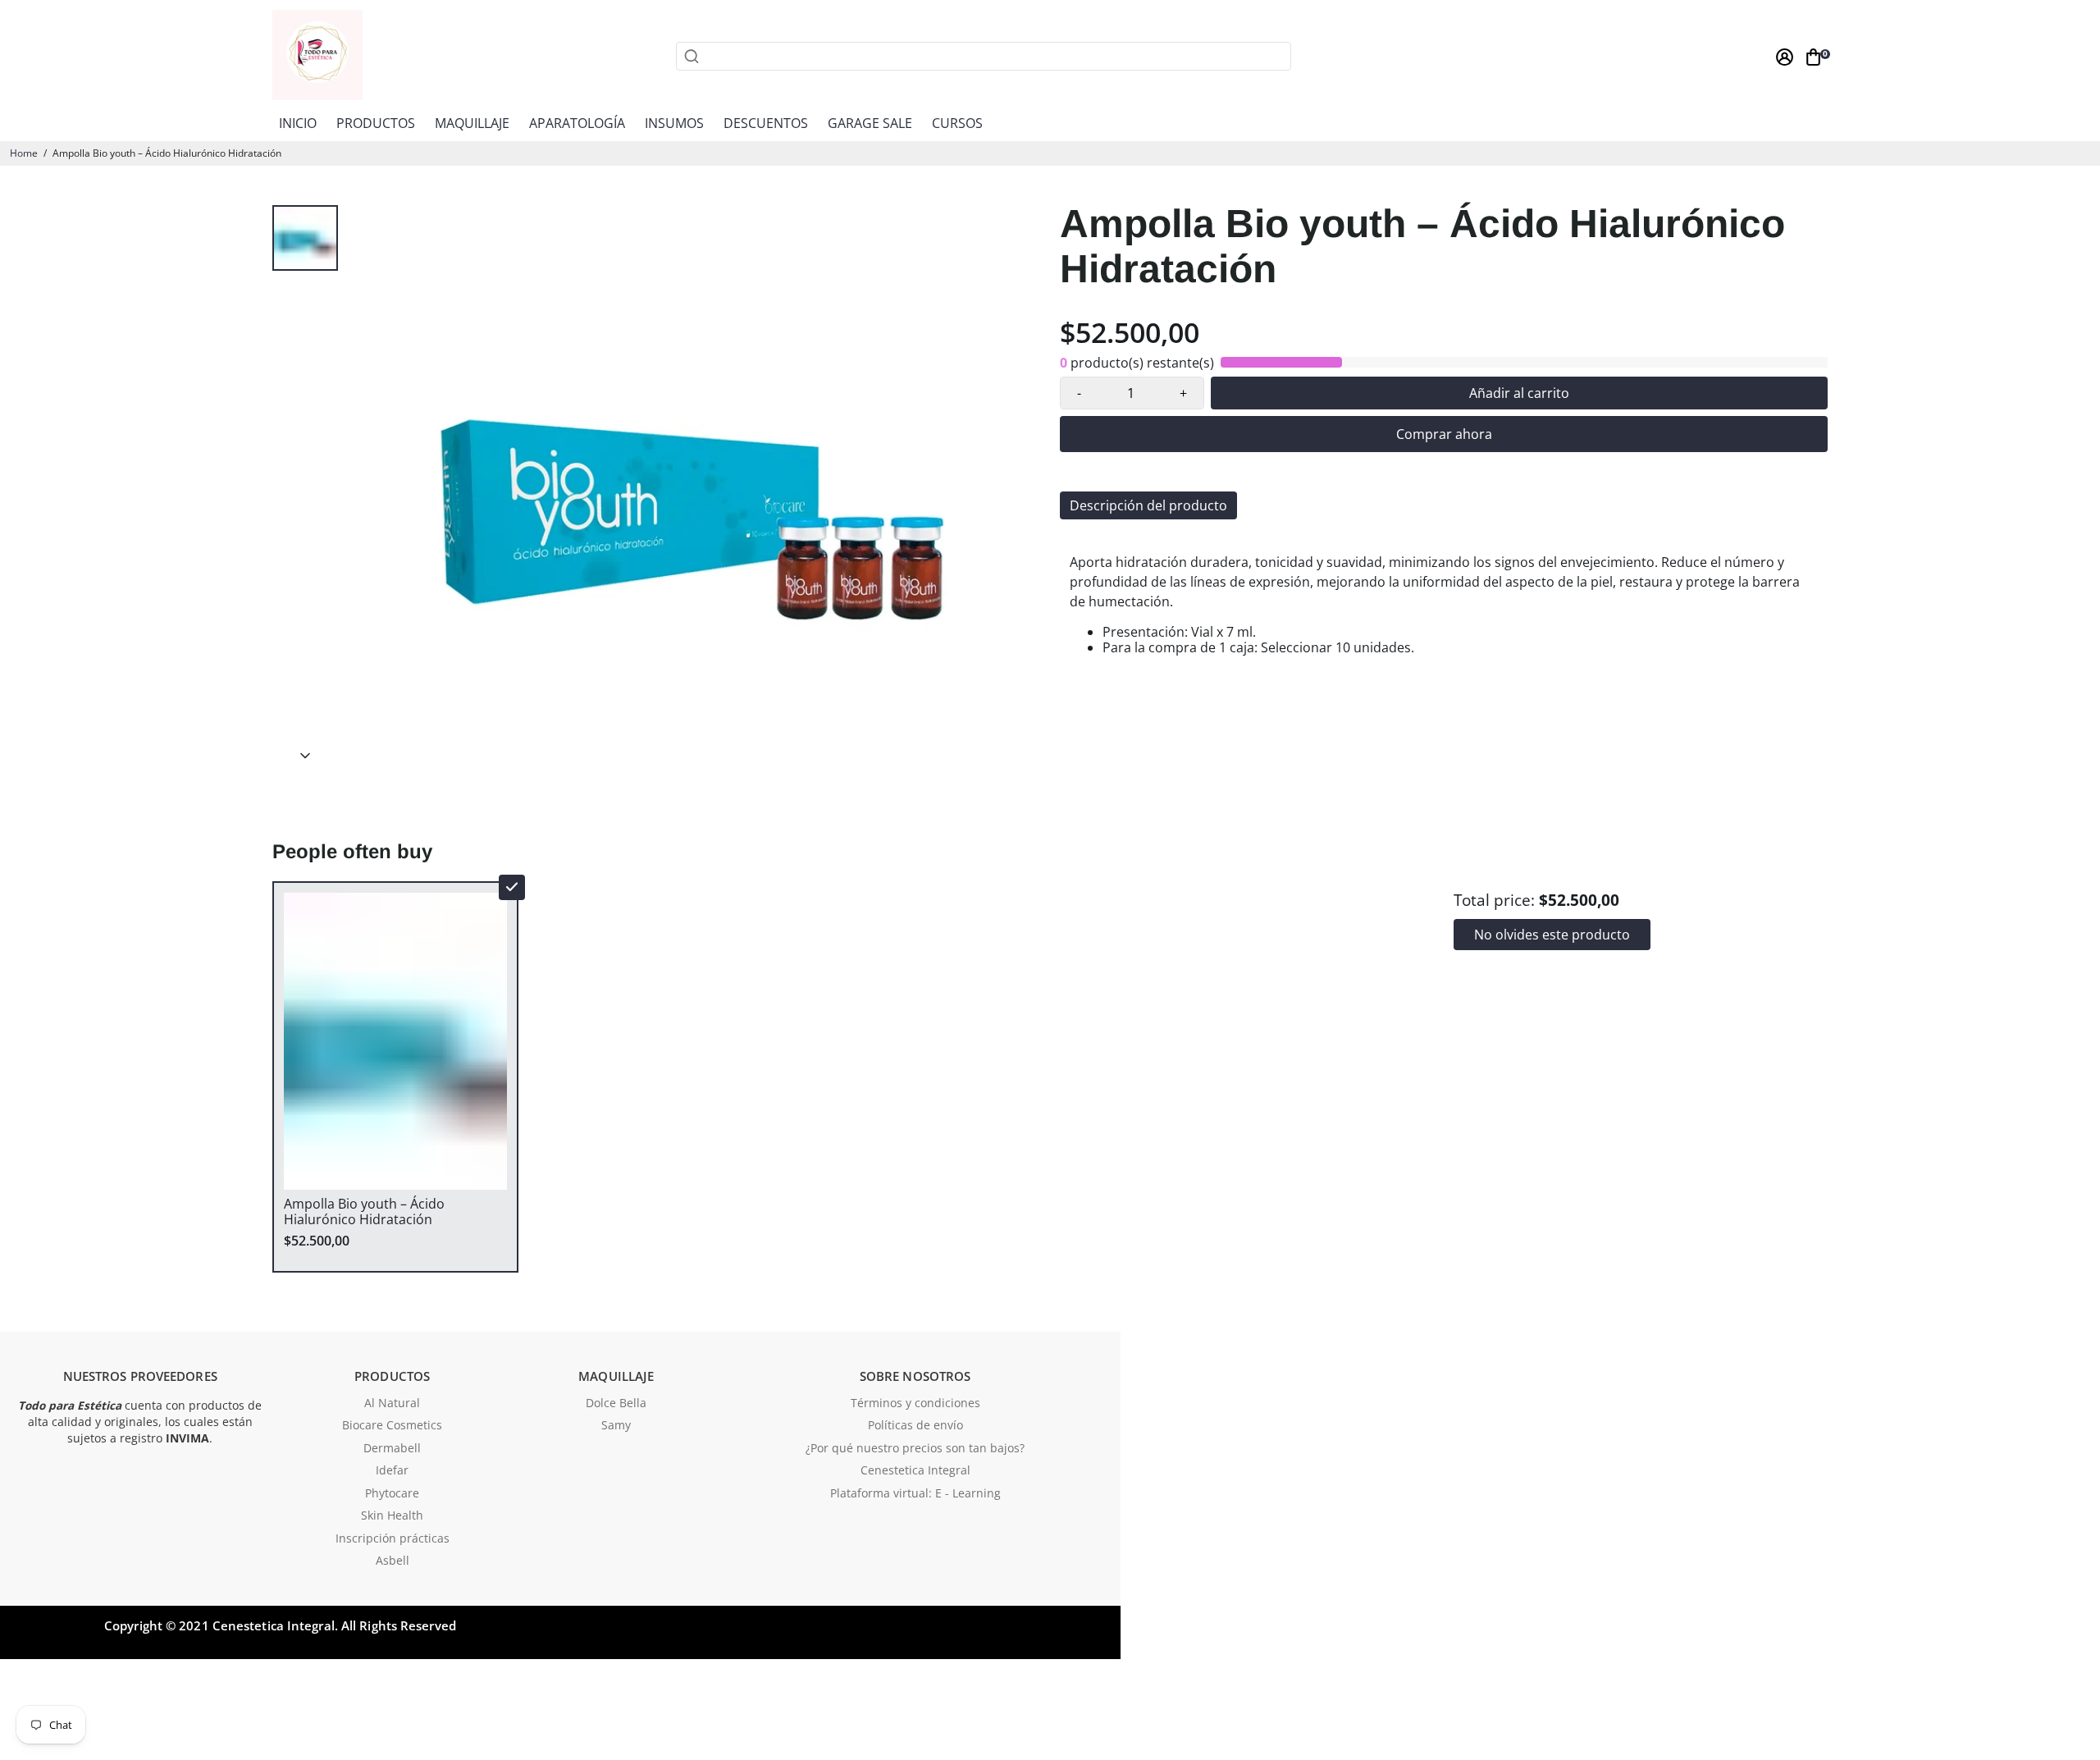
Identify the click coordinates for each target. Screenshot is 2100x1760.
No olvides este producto (1552, 935)
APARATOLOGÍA (577, 123)
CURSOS (957, 123)
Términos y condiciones (915, 1404)
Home (24, 153)
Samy (616, 1426)
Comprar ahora (1444, 434)
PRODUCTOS (376, 123)
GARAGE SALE (870, 123)
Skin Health (392, 1516)
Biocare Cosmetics (392, 1426)
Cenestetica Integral (915, 1471)
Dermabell (392, 1449)
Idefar (392, 1471)
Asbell (393, 1561)
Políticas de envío (915, 1426)
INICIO (298, 123)
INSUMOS (674, 123)
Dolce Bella (616, 1404)
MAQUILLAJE (472, 123)
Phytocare (392, 1494)
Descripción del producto (1148, 505)
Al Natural (392, 1404)
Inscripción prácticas (393, 1539)
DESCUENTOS (766, 123)
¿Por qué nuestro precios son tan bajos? (915, 1449)
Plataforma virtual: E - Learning (915, 1494)
